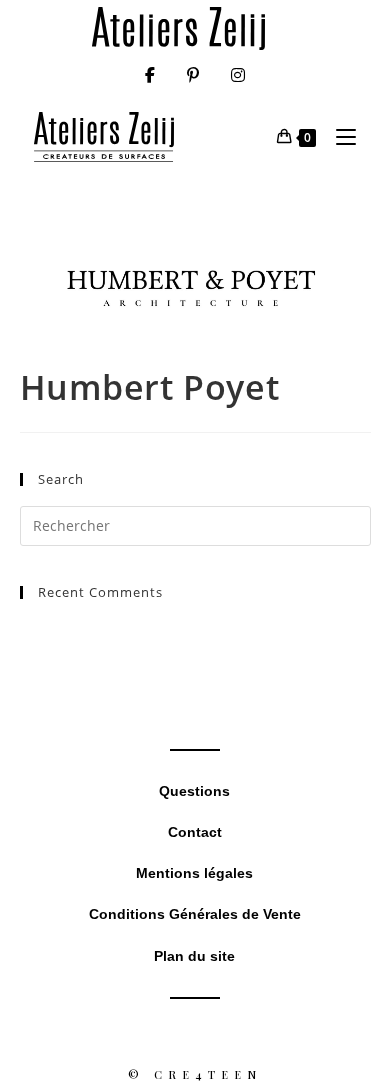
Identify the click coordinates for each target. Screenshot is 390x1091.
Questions (194, 791)
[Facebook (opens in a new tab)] (150, 75)
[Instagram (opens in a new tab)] (238, 75)
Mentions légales (194, 873)
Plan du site (194, 956)
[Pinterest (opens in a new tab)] (193, 75)
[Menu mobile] (338, 136)
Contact (195, 832)
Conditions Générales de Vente (195, 914)
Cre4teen (208, 1074)
